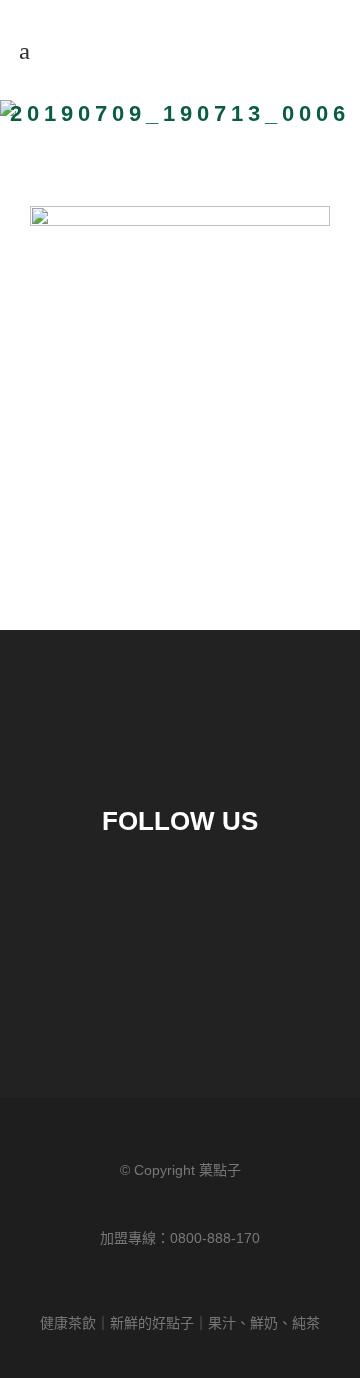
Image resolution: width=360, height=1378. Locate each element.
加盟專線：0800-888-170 (180, 1238)
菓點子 (220, 1170)
